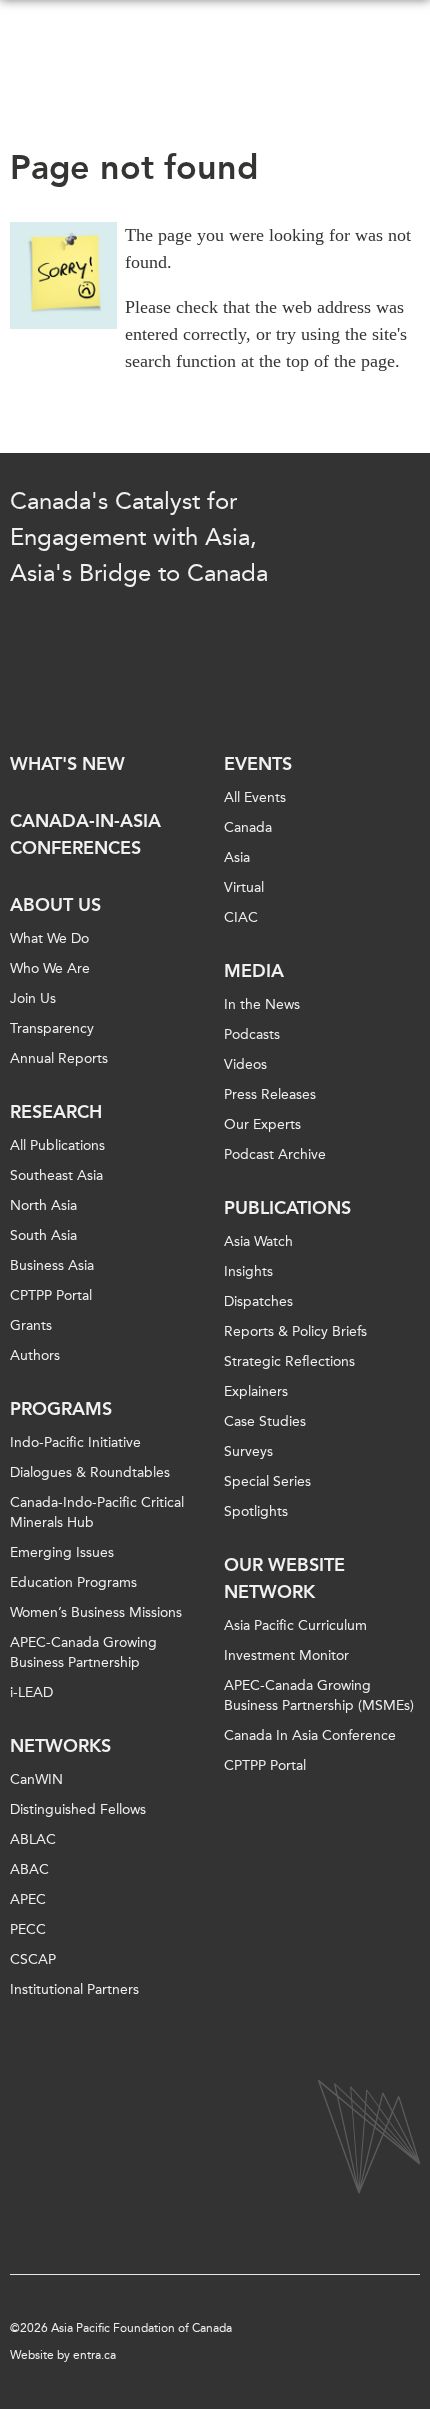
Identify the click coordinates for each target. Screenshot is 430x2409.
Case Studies (265, 1421)
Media (254, 971)
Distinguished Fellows (78, 1809)
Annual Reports (59, 1058)
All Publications (57, 1145)
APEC (28, 1899)
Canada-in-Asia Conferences (85, 834)
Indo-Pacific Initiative (75, 1442)
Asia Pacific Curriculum (295, 1625)
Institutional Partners (74, 1989)
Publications (287, 1208)
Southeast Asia (56, 1175)
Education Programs (73, 1582)
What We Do (49, 938)
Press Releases (270, 1094)
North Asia (43, 1205)
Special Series (267, 1481)
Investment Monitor (286, 1655)
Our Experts (262, 1124)
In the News (262, 1004)
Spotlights (256, 1511)
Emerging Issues (62, 1552)
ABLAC (33, 1839)
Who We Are (50, 968)
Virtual (244, 887)
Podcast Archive (275, 1154)
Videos (245, 1064)
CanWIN (36, 1779)
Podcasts (252, 1034)
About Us (55, 905)
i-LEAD (31, 1692)
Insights (248, 1271)
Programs (61, 1409)
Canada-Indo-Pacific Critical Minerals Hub (97, 1512)
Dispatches (258, 1301)
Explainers (256, 1391)
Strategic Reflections (289, 1361)
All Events (255, 797)
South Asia (43, 1235)
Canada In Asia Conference (310, 1735)
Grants (31, 1325)
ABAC (29, 1869)
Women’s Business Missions (96, 1612)
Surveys (248, 1451)
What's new (67, 764)
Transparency (52, 1028)
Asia (237, 857)
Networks (60, 1746)
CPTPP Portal (51, 1295)
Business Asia (52, 1265)
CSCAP (33, 1959)
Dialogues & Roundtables (90, 1472)
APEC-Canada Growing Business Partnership (83, 1652)
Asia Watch (258, 1241)
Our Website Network (284, 1578)
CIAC (241, 917)
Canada (248, 827)
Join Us (33, 998)
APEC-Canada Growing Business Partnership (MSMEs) (319, 1695)
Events (258, 764)
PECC (28, 1929)
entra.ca (94, 2355)
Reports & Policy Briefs (295, 1331)
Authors (35, 1355)
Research (56, 1112)
